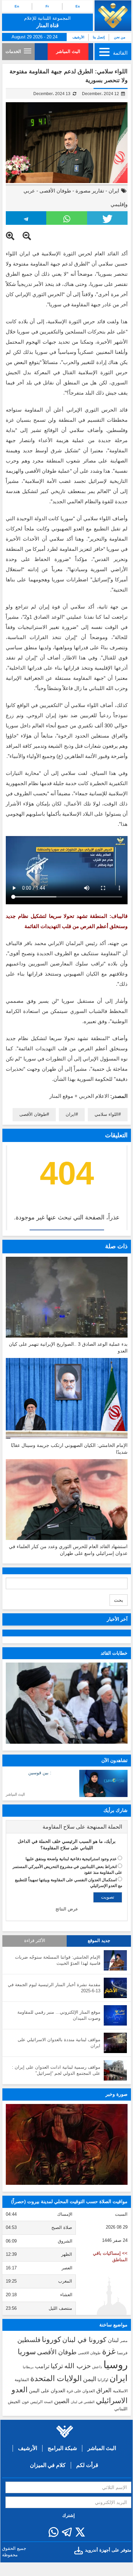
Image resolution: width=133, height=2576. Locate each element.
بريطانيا (28, 2367)
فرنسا (122, 2353)
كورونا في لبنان (84, 2340)
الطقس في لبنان (83, 2402)
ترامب (42, 2366)
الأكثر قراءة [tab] (35, 1941)
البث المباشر (68, 51)
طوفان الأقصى (55, 191)
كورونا (51, 2339)
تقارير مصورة (90, 191)
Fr (47, 6)
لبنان (113, 2340)
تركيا (57, 2366)
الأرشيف (78, 37)
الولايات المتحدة (56, 2378)
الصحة (48, 2402)
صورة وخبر (117, 2094)
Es (78, 6)
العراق (104, 2390)
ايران (114, 191)
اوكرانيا (103, 2380)
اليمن (90, 2379)
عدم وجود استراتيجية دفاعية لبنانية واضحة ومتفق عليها (71, 1859)
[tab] (67, 1827)
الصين (62, 2401)
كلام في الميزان (48, 2465)
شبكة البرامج (62, 2448)
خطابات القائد (114, 1653)
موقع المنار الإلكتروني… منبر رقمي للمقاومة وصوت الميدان (59, 2015)
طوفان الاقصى (89, 2353)
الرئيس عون (32, 2402)
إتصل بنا (99, 37)
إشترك (69, 2515)
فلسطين (29, 2340)
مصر (124, 2341)
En (17, 6)
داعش (97, 2367)
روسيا (115, 2365)
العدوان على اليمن (47, 2391)
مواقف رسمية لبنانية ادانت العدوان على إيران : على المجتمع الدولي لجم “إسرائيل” (56, 2070)
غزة (109, 2351)
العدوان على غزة (81, 2391)
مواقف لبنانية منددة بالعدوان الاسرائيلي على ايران (59, 2043)
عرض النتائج (67, 1909)
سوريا (27, 2352)
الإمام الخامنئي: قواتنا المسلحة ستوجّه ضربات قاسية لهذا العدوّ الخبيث (58, 1960)
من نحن (120, 37)
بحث (119, 1600)
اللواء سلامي (106, 1114)
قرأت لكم (87, 2465)
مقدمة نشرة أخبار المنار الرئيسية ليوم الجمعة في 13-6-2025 (54, 1988)
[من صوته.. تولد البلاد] (67, 2145)
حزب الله (78, 2366)
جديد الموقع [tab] (99, 1941)
